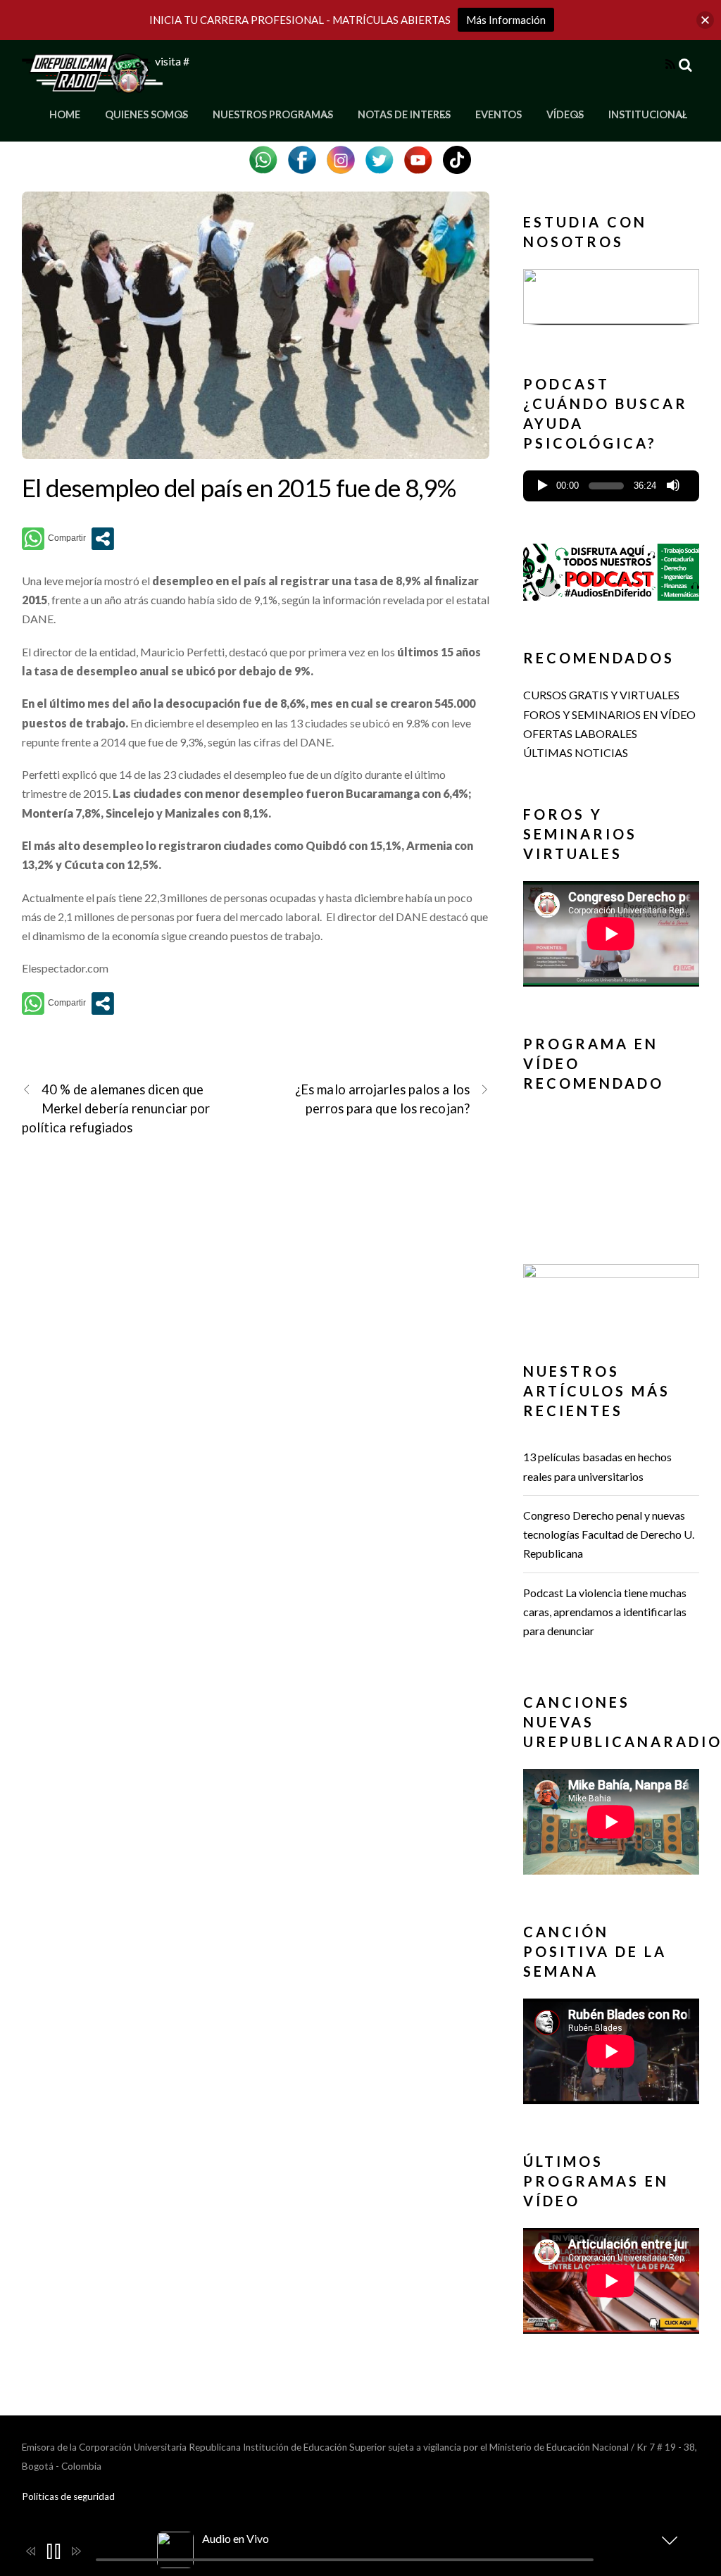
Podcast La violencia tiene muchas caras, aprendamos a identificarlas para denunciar (605, 1612)
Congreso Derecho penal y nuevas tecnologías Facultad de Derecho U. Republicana (609, 1534)
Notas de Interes (404, 114)
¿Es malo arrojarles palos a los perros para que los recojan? (382, 1099)
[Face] (302, 158)
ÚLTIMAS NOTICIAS (576, 752)
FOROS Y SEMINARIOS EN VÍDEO (609, 714)
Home (65, 114)
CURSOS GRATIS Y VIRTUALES (601, 695)
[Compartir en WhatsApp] (54, 539)
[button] (611, 306)
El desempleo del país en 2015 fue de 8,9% (239, 487)
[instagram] (341, 158)
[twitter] (380, 158)
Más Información (506, 20)
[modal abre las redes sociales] (103, 539)
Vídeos (565, 114)
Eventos (499, 114)
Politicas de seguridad (68, 2496)
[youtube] (418, 158)
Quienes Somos (146, 114)
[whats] (263, 158)
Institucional (648, 114)
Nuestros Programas (273, 114)
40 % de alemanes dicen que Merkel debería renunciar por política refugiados (116, 1108)
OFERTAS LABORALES (580, 733)
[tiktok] (457, 158)
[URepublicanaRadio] (92, 85)
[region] (611, 300)
